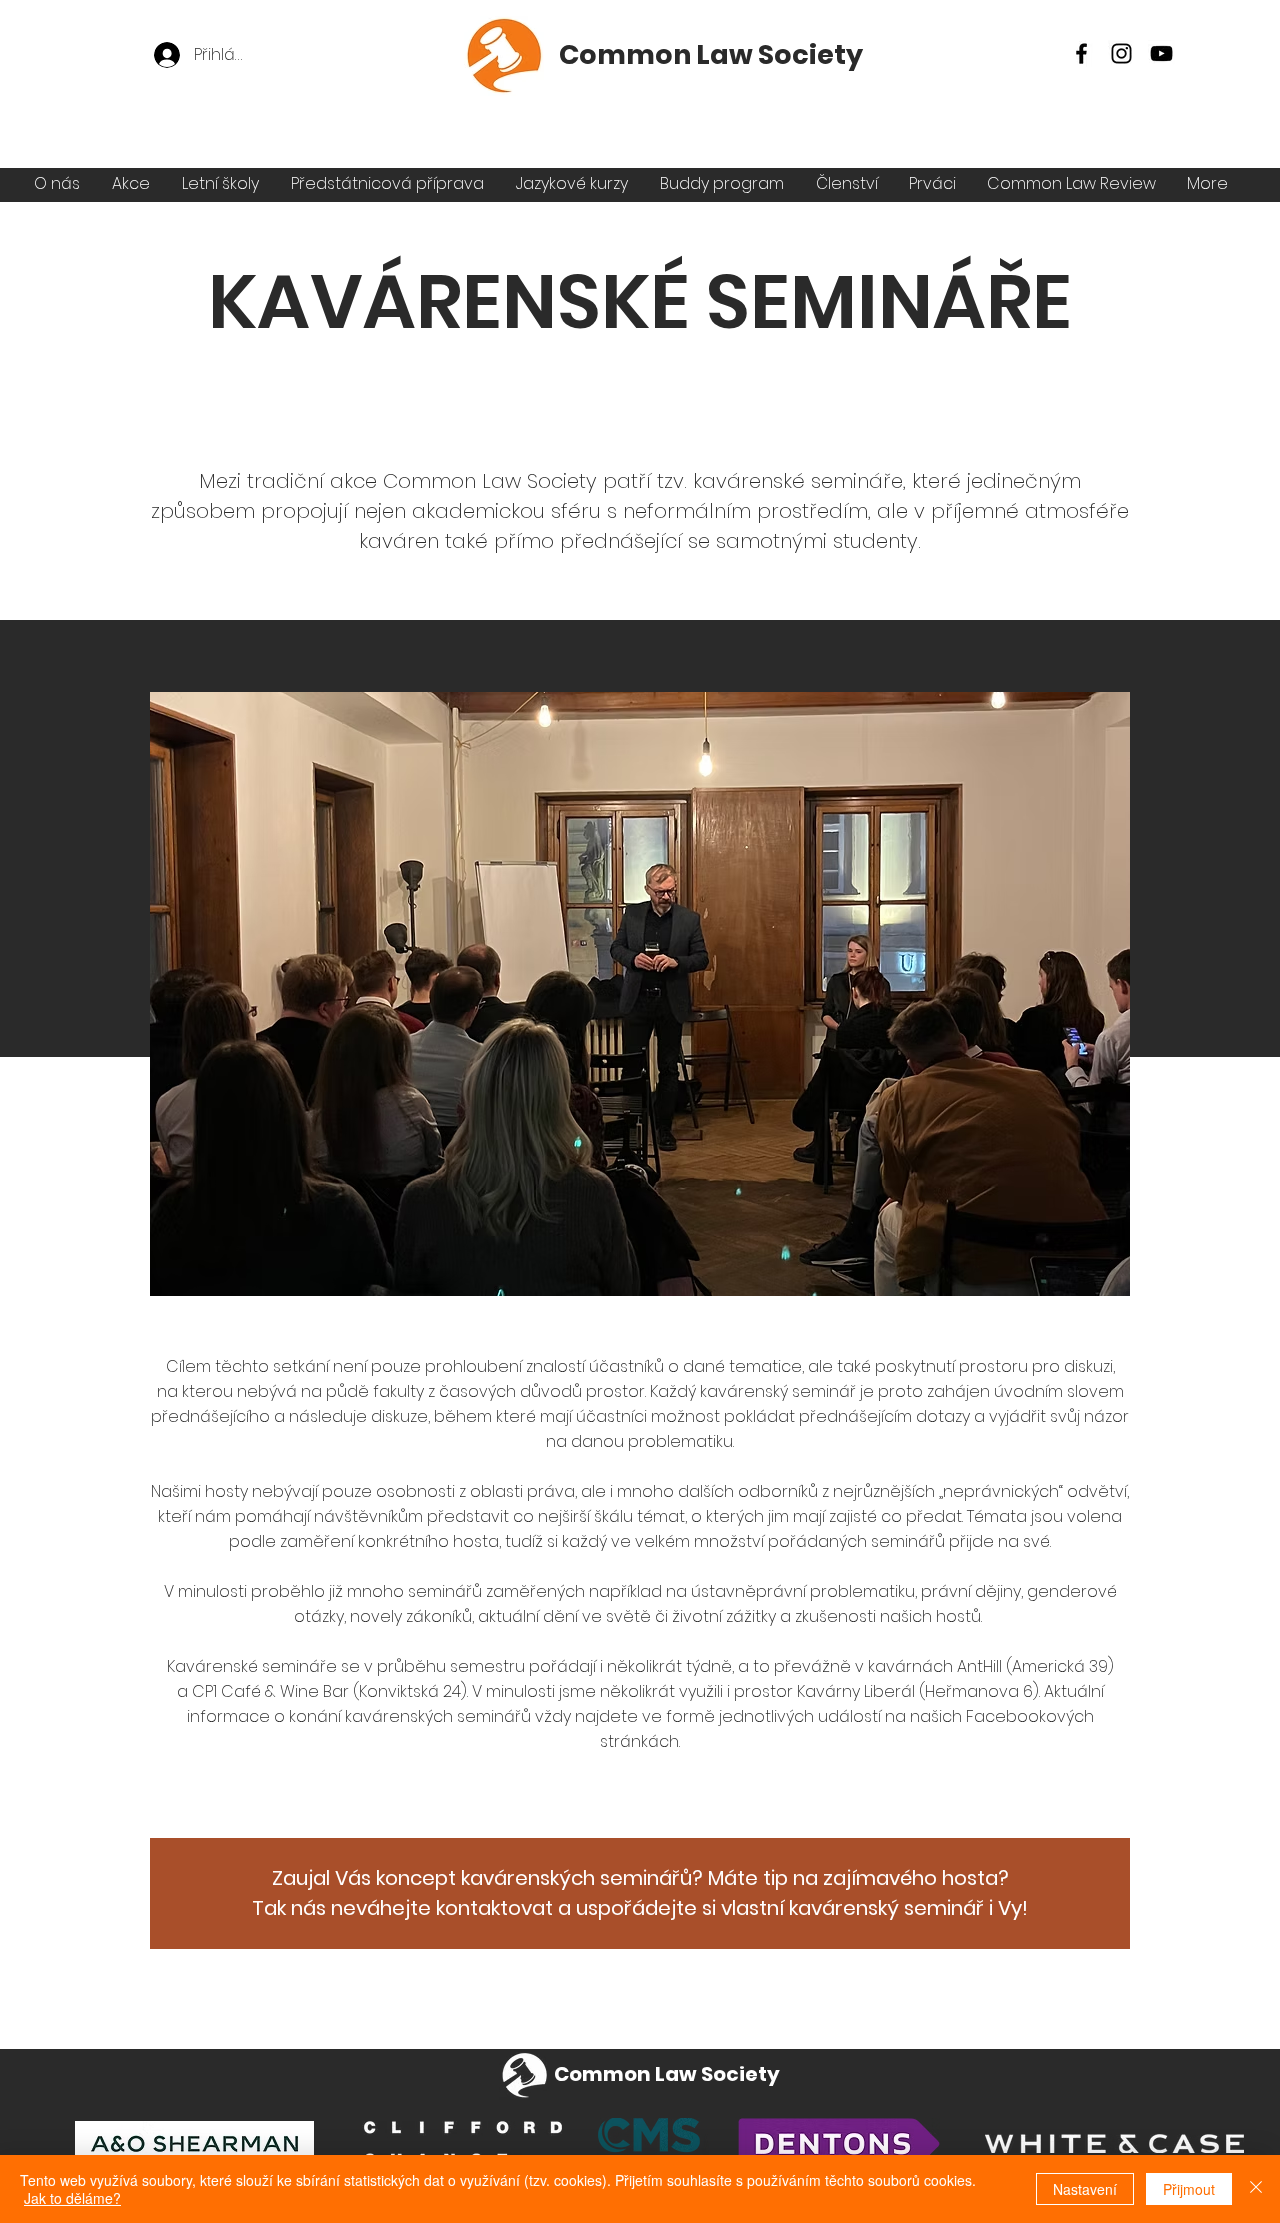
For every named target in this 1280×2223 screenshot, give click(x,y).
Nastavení (1085, 2189)
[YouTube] (1161, 53)
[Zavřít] (1256, 2189)
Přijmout (1189, 2189)
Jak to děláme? (72, 2198)
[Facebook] (1081, 53)
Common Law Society (711, 54)
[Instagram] (1121, 53)
